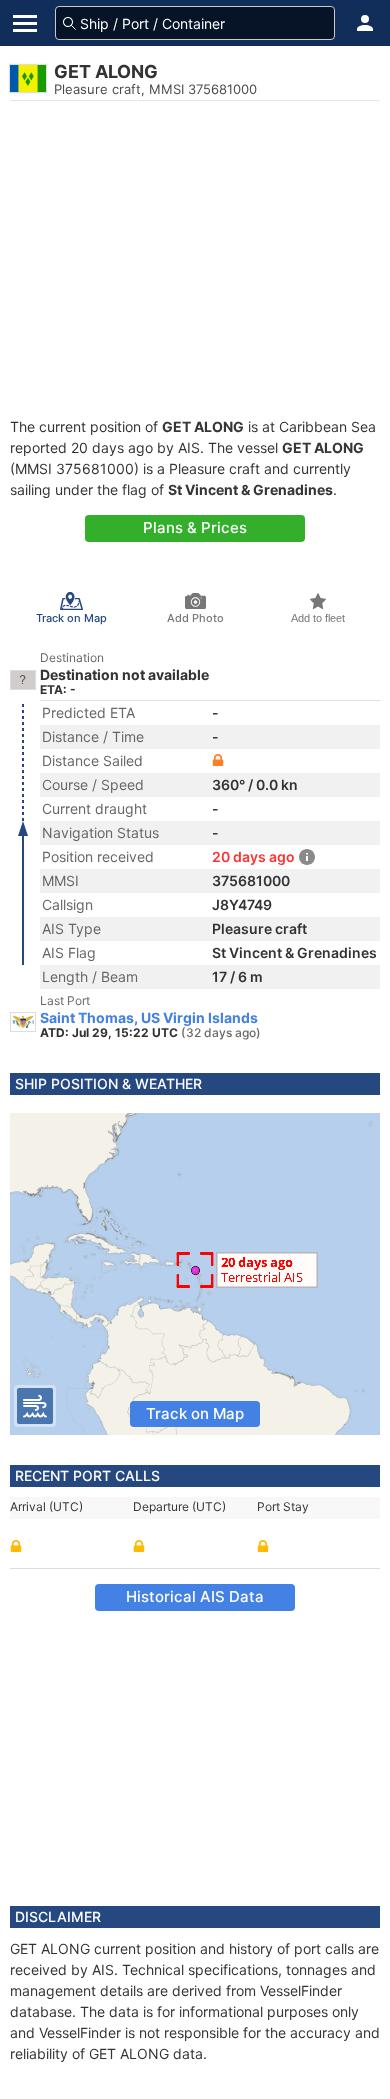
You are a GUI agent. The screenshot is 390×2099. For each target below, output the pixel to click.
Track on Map (195, 1413)
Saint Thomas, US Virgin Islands (149, 1018)
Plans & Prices (195, 527)
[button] (365, 23)
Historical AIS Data (195, 1596)
